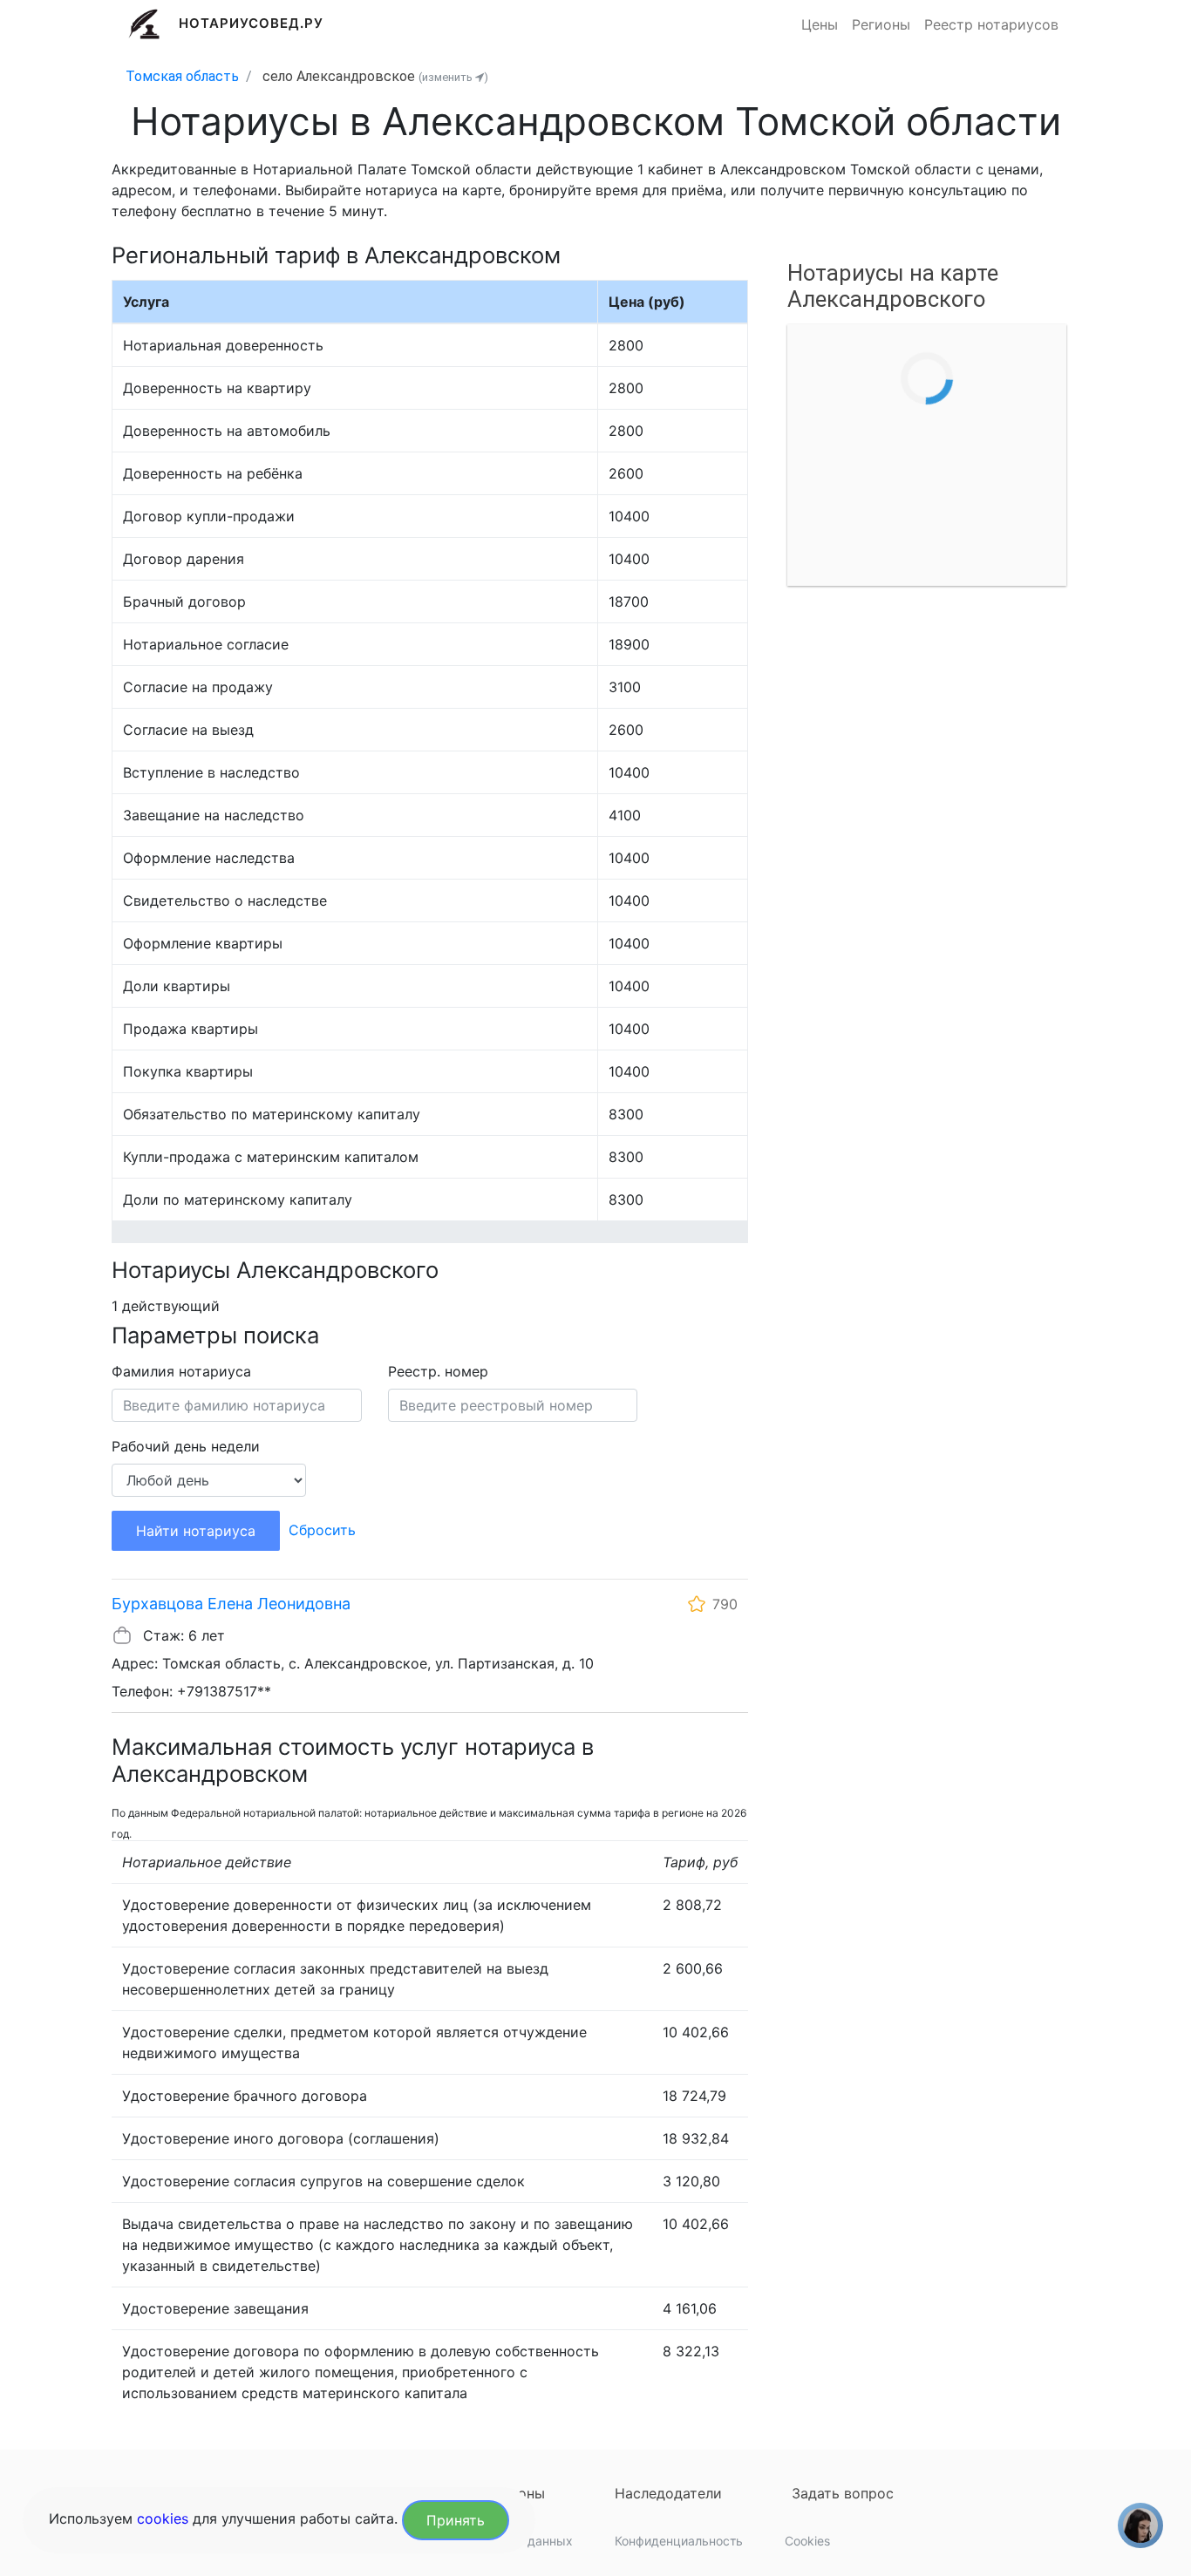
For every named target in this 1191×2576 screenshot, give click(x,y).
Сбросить (322, 1530)
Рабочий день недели (186, 1446)
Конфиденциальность (679, 2541)
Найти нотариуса (196, 1531)
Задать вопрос (843, 2493)
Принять (456, 2520)
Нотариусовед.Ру (252, 23)
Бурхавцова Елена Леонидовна (231, 1604)
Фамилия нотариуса (181, 1371)
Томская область (182, 76)
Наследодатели (668, 2493)
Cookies (807, 2541)
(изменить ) (453, 77)
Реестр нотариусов (991, 24)
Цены (820, 24)
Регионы (881, 24)
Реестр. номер (438, 1371)
